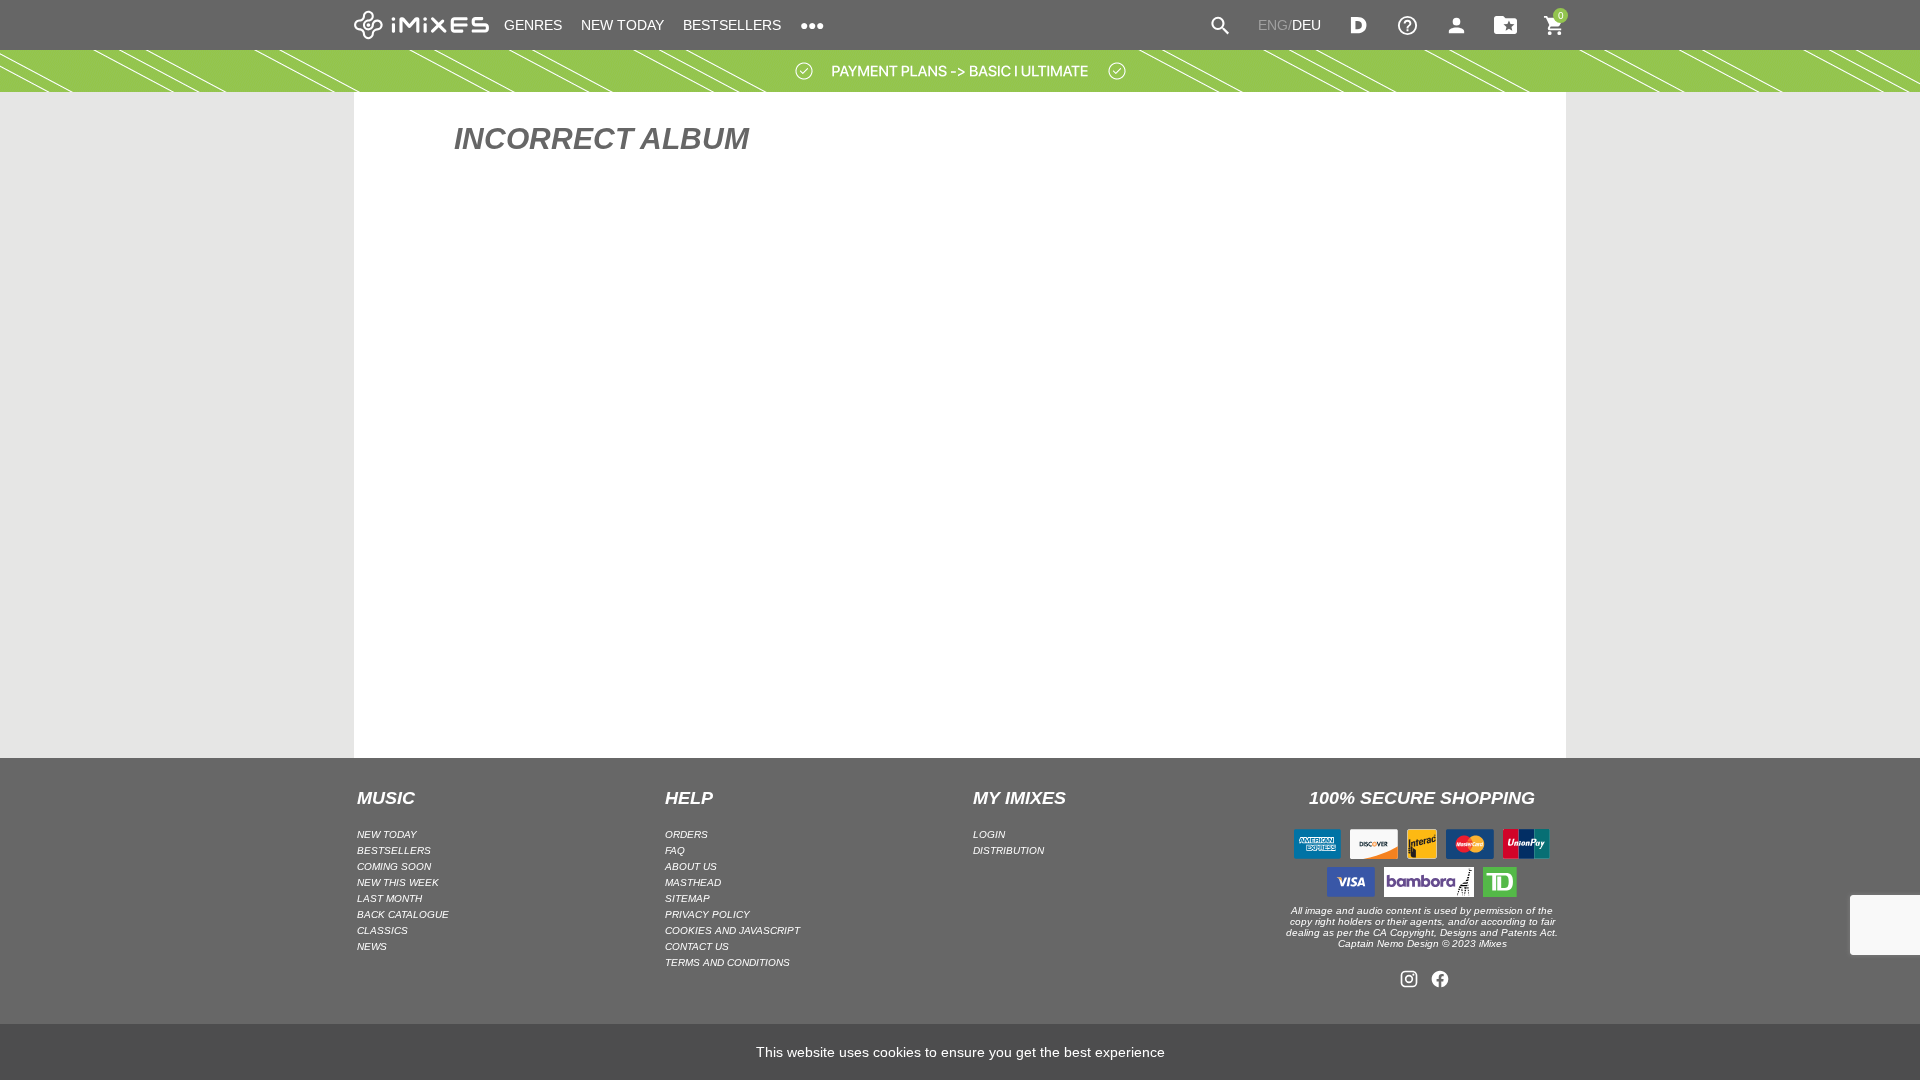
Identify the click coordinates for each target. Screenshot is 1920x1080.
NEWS (372, 946)
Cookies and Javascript (732, 930)
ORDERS (686, 834)
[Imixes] (421, 25)
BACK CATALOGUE (403, 914)
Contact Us (697, 946)
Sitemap (687, 898)
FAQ (675, 850)
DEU (1306, 25)
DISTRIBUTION (1008, 850)
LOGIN (989, 834)
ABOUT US (691, 866)
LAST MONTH (389, 898)
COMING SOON (394, 866)
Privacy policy (707, 914)
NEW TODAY (622, 25)
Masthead (693, 882)
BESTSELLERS (732, 25)
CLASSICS (382, 930)
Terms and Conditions (727, 962)
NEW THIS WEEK (398, 882)
